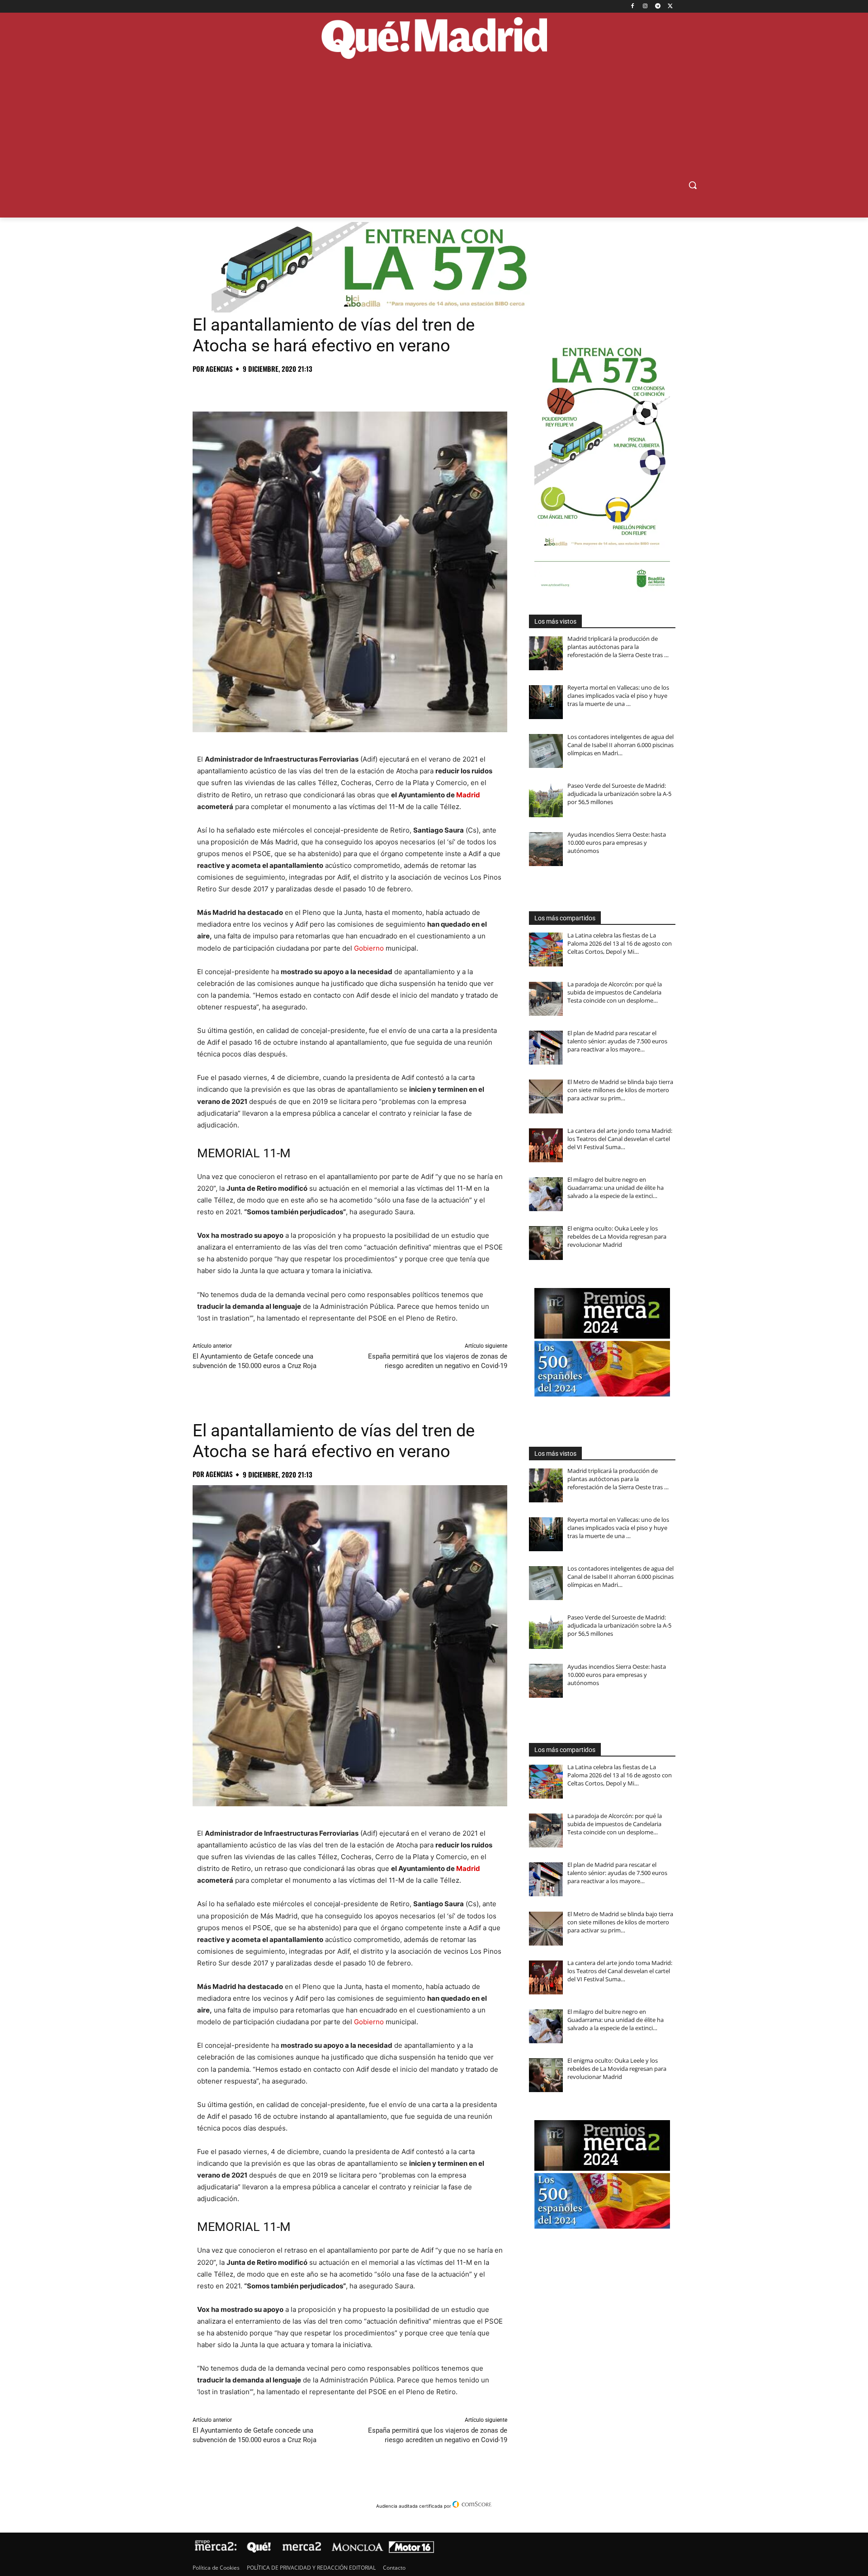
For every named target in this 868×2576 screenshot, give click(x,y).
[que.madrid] (434, 39)
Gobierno (369, 948)
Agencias (219, 369)
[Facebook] (633, 7)
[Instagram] (645, 7)
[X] (670, 7)
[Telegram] (658, 7)
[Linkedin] (306, 389)
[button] (693, 185)
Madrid (468, 795)
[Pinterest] (243, 389)
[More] (348, 389)
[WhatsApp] (264, 389)
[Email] (326, 389)
